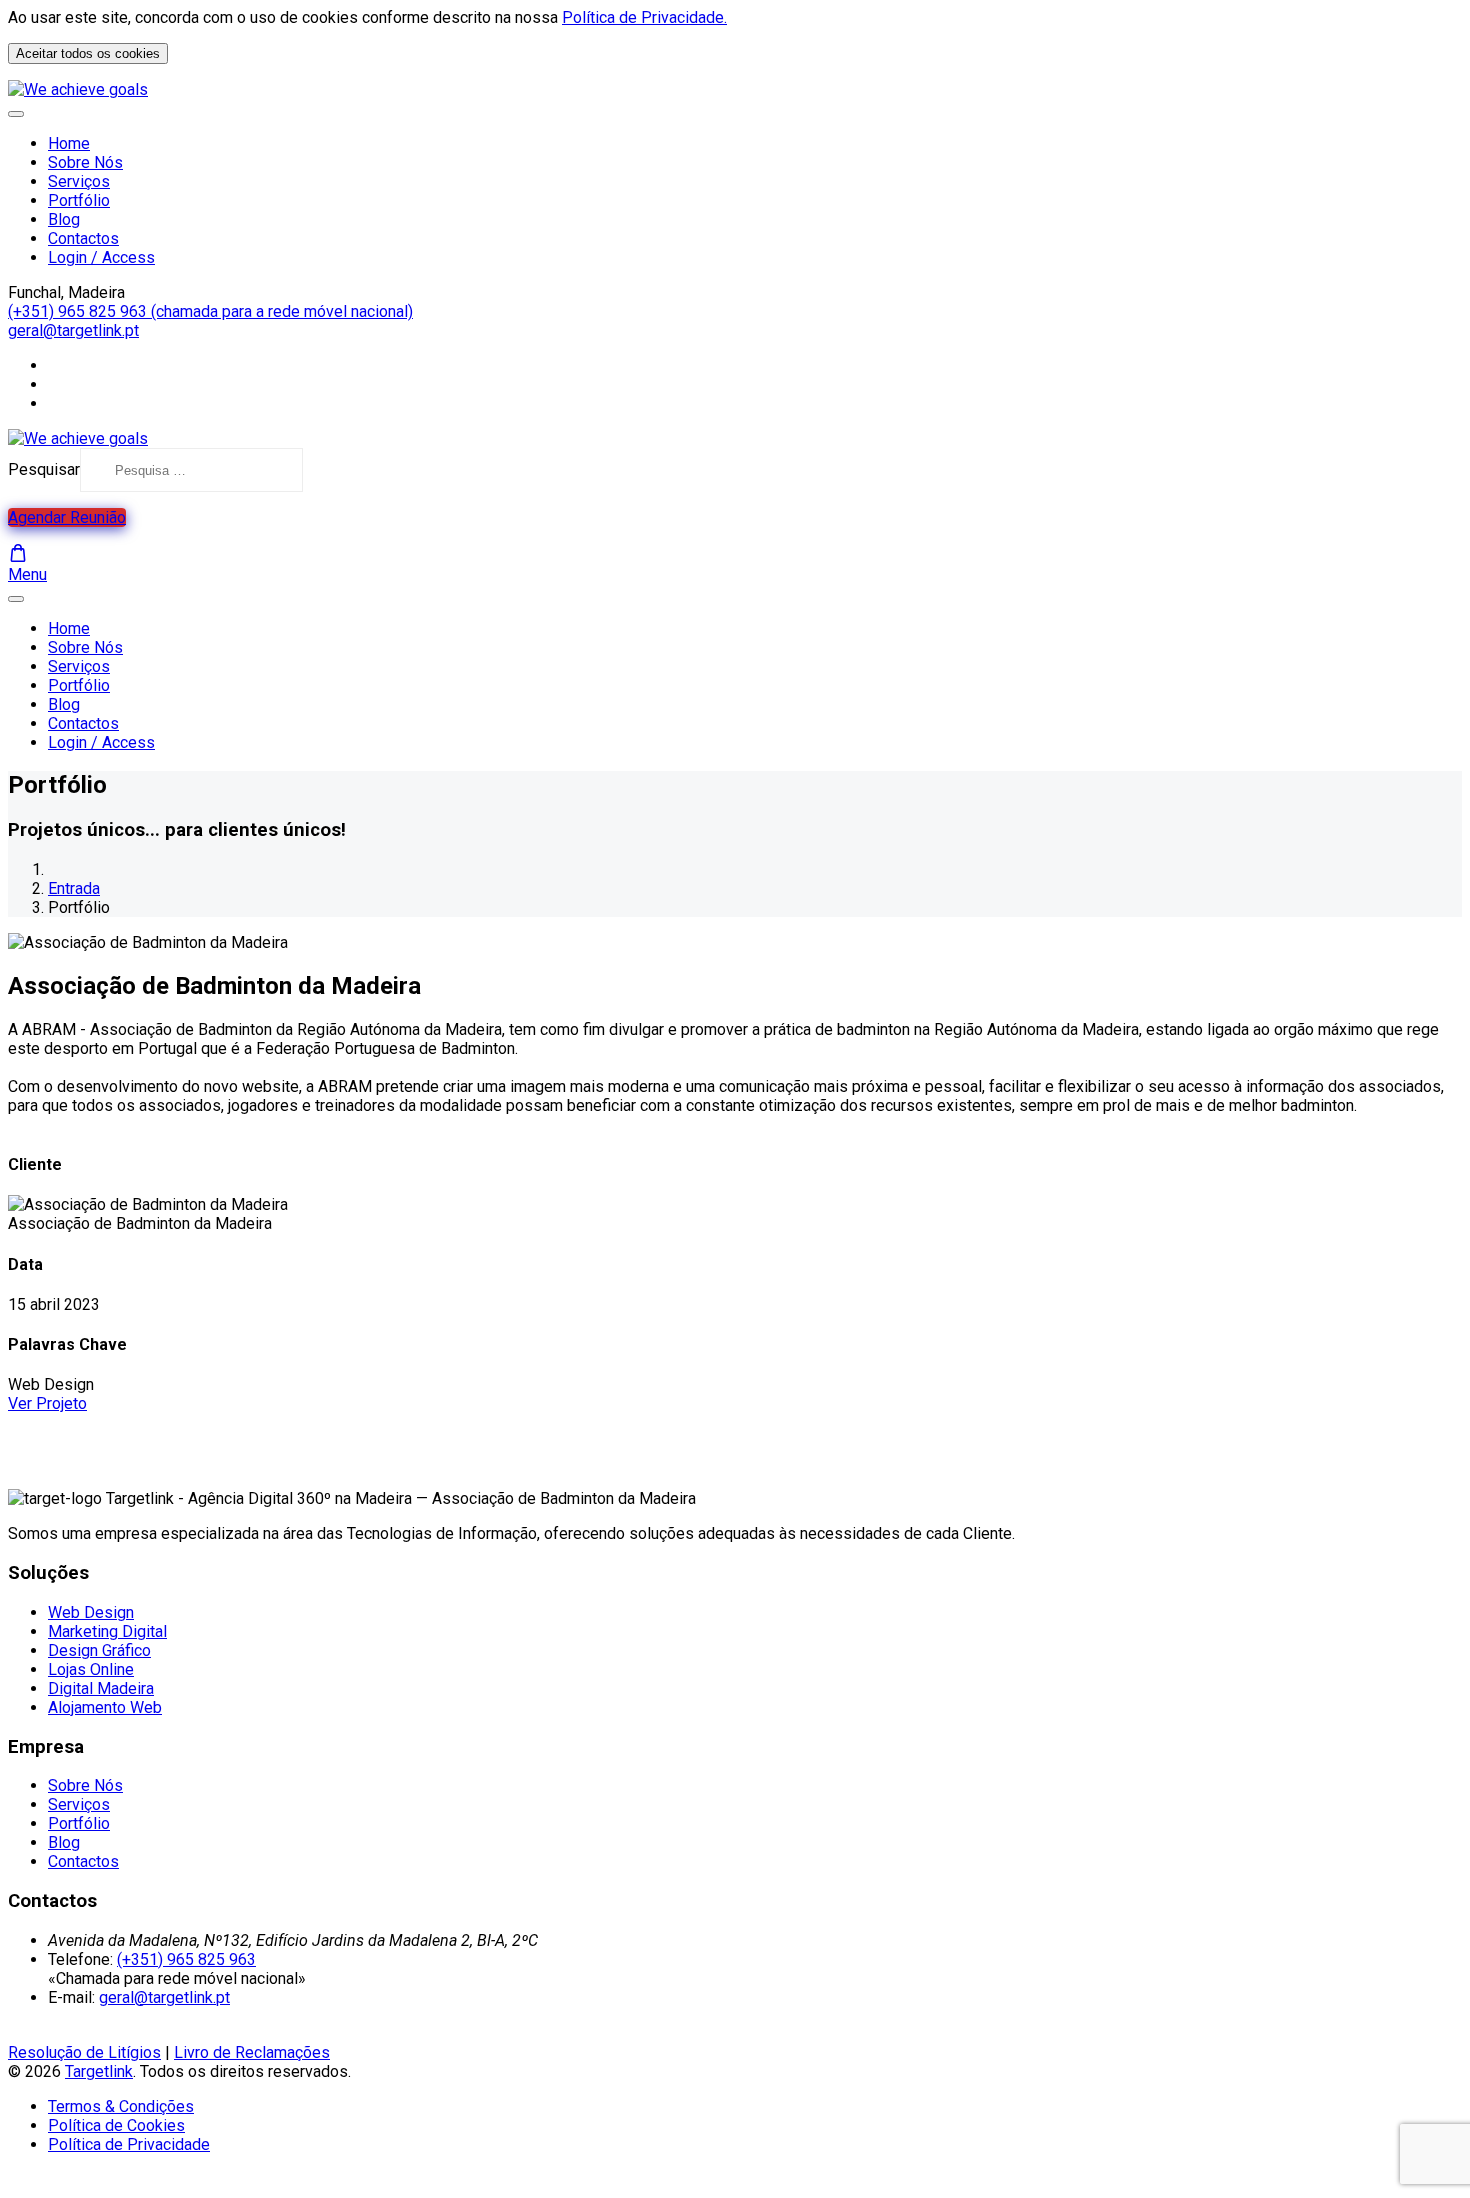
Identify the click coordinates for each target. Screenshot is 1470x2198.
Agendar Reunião (67, 517)
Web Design (91, 1612)
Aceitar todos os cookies (88, 53)
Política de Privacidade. (644, 17)
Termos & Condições (121, 2106)
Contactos (83, 238)
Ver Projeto (47, 1403)
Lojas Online (91, 1669)
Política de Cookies (116, 2125)
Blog (64, 219)
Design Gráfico (99, 1650)
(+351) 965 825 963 (186, 1959)
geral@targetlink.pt (73, 330)
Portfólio (79, 200)
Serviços (79, 181)
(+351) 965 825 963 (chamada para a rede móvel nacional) (210, 311)
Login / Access (101, 257)
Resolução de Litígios (84, 2052)
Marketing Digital (107, 1631)
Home (69, 143)
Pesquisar (44, 469)
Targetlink (99, 2071)
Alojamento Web (105, 1707)
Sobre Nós (85, 162)
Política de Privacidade (129, 2144)
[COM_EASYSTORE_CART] (18, 553)
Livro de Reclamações (252, 2052)
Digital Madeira (101, 1688)
